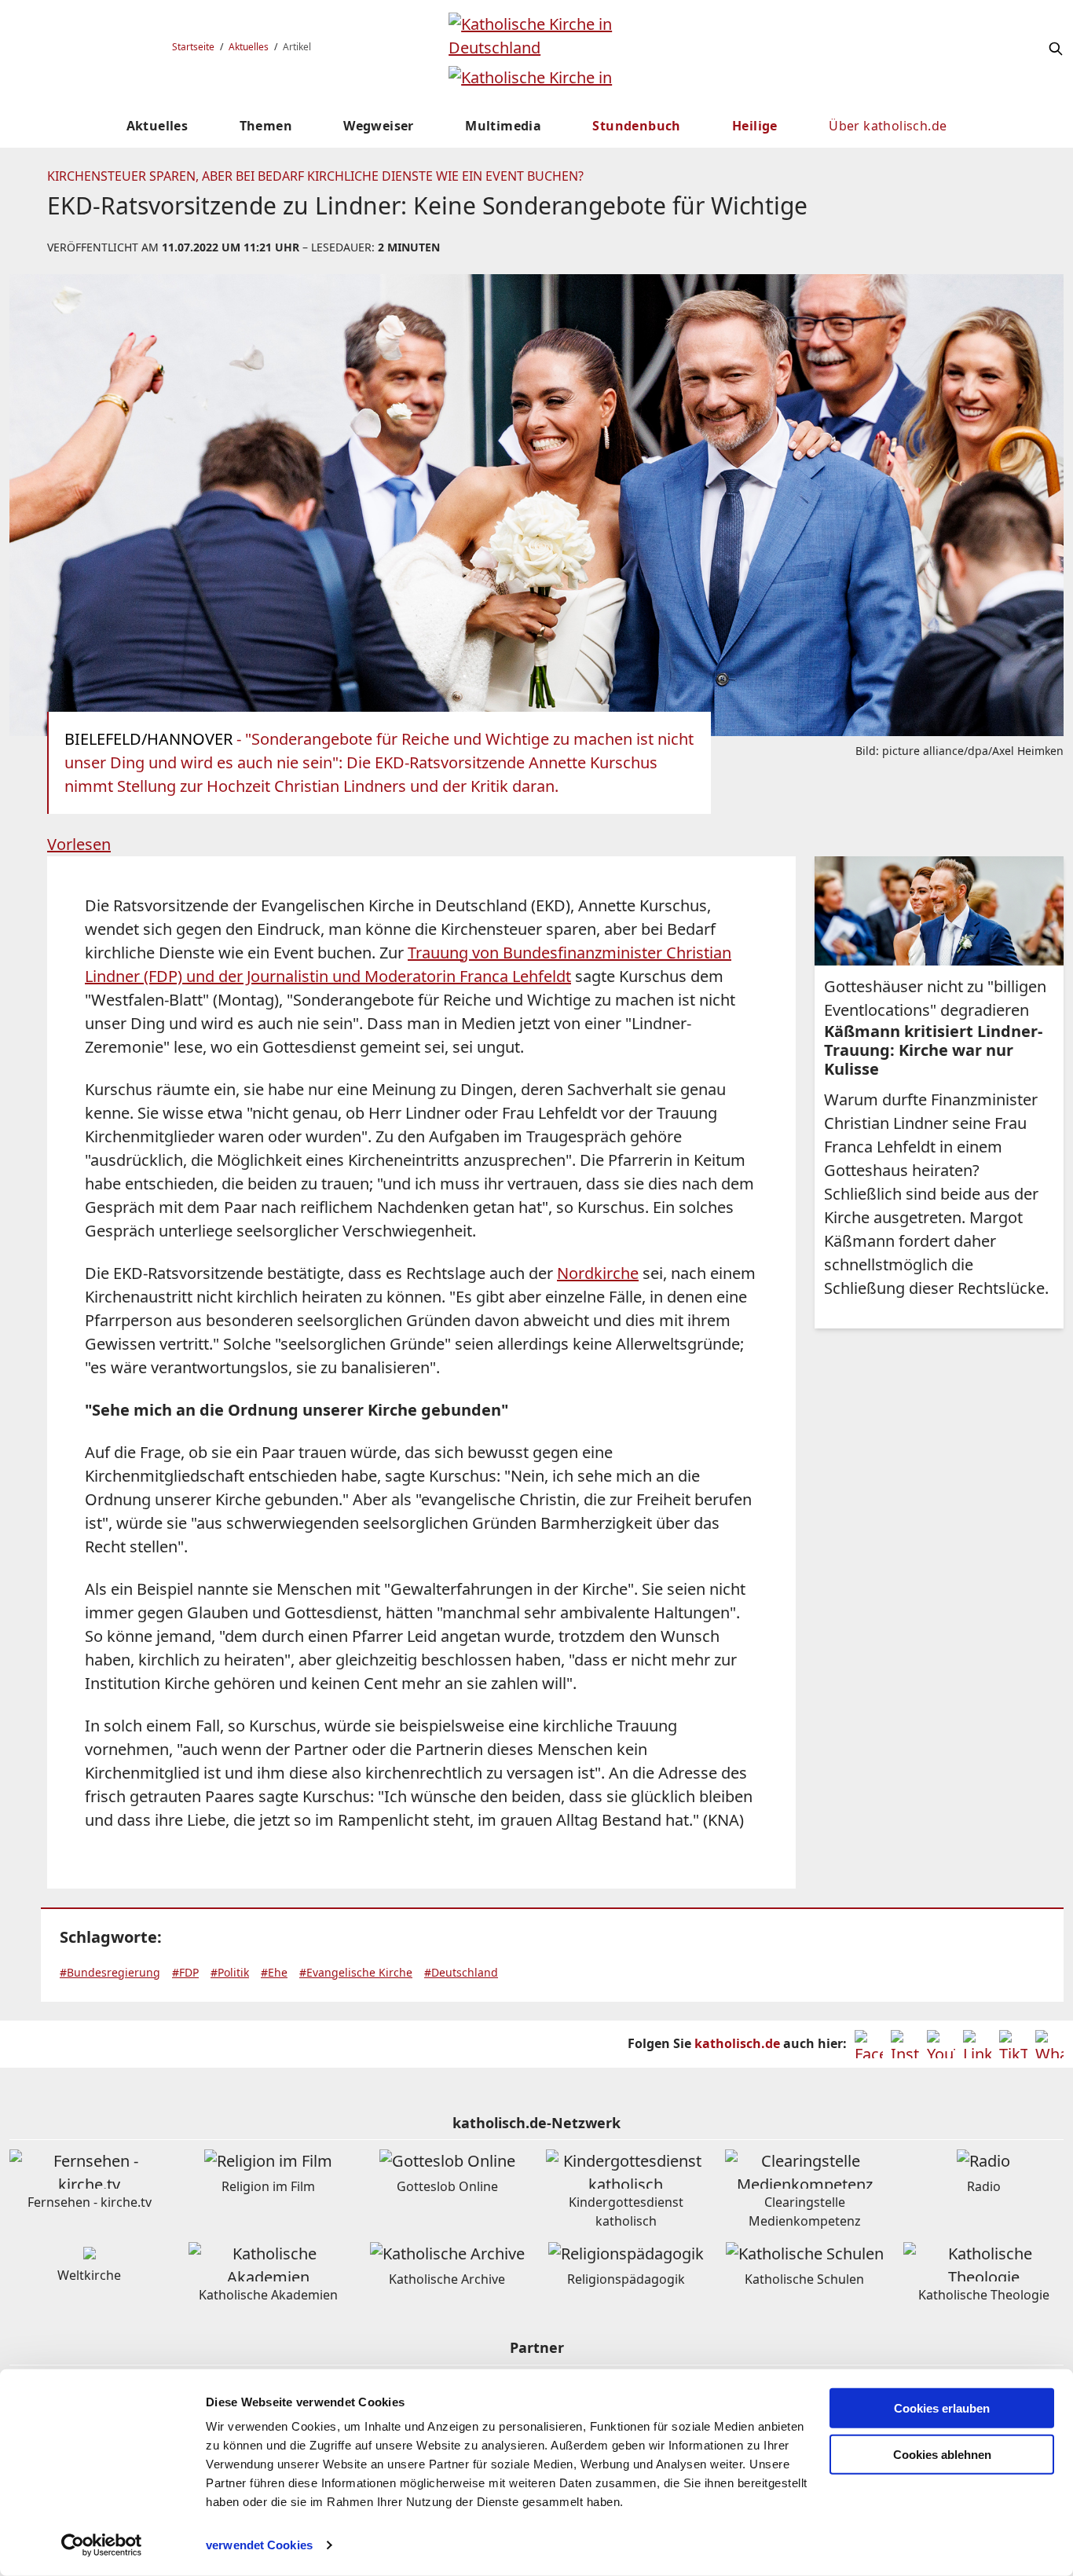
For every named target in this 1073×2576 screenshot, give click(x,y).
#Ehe (274, 1972)
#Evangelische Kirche (356, 1972)
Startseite (193, 47)
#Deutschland (461, 1972)
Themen (266, 126)
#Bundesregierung (110, 1972)
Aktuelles (249, 47)
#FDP (185, 1972)
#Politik (230, 1972)
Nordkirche (598, 1273)
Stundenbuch (636, 126)
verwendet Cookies (259, 2545)
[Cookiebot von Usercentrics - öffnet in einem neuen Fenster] (102, 2545)
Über (888, 126)
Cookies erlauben (942, 2408)
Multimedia (503, 126)
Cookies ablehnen (942, 2455)
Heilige (755, 126)
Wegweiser (379, 126)
